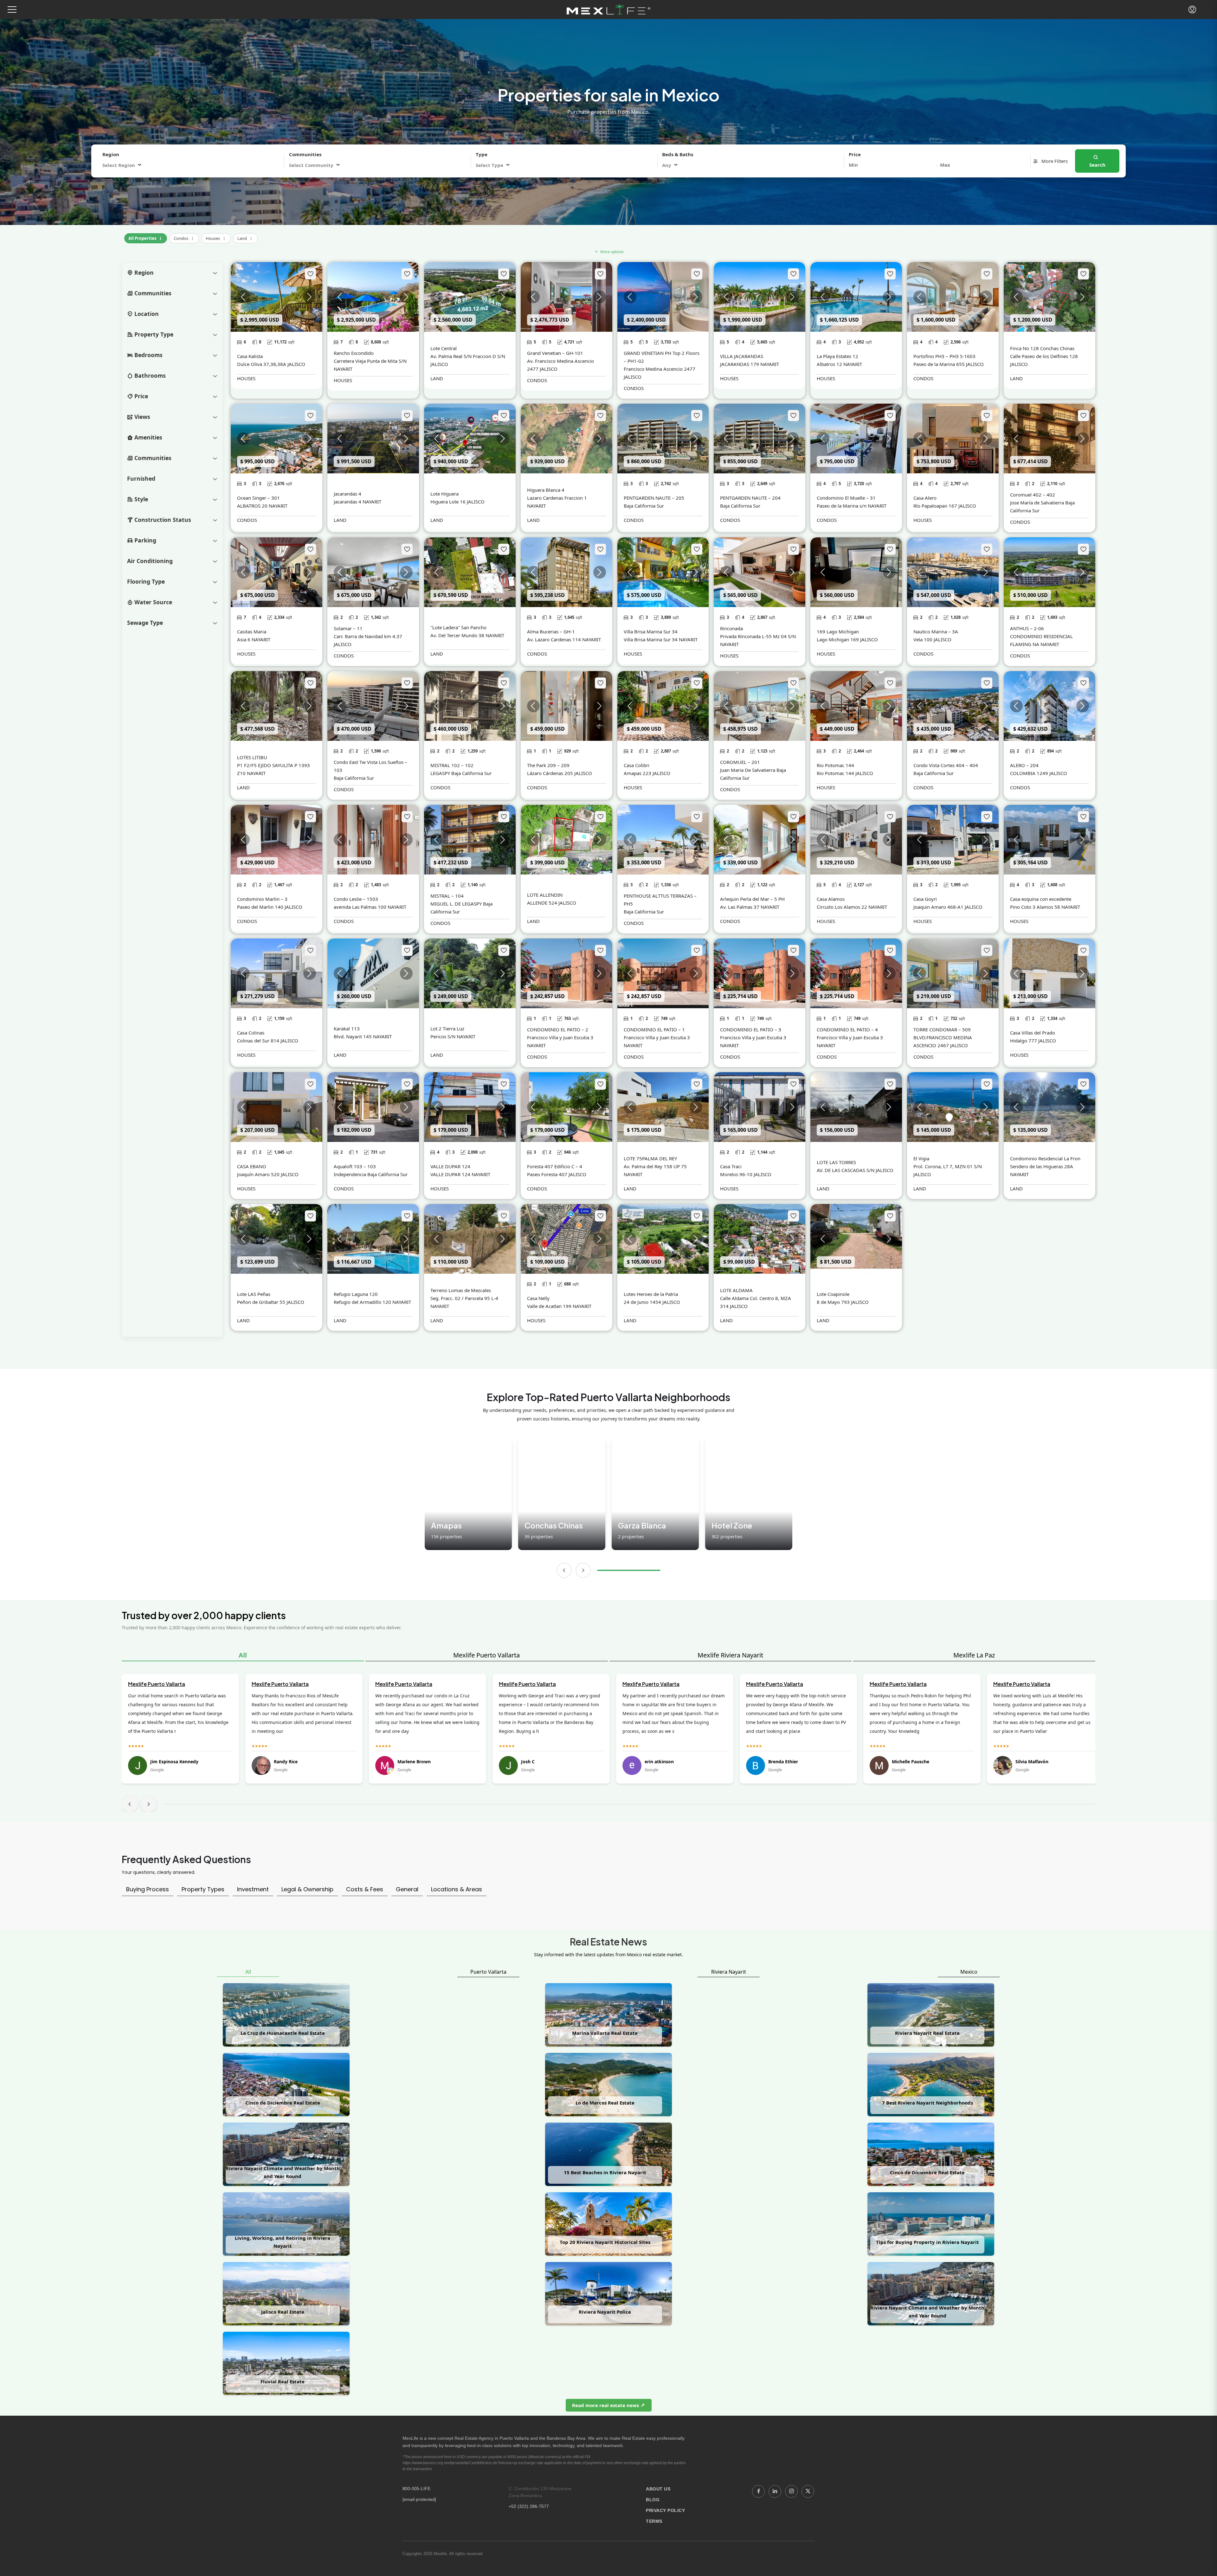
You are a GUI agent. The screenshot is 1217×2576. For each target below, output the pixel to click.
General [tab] (407, 1889)
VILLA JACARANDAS (742, 356)
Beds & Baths (678, 154)
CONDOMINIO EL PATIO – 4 (847, 1029)
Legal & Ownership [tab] (307, 1889)
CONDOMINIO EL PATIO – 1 (654, 1029)
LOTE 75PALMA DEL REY (650, 1158)
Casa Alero (925, 498)
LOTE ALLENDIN (545, 895)
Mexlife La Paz (974, 1655)
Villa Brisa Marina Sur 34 (651, 631)
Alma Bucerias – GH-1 (551, 631)
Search (1097, 165)
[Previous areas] (564, 1570)
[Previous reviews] (130, 1804)
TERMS (654, 2521)
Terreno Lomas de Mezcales (461, 1290)
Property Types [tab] (203, 1889)
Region (111, 154)
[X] (808, 2491)
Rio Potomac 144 (835, 765)
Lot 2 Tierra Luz (447, 1028)
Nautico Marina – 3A (936, 631)
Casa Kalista (250, 356)
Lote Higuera (444, 494)
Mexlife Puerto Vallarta (486, 1655)
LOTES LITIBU (252, 757)
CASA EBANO (252, 1166)
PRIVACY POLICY (665, 2510)
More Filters (1054, 161)
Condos (184, 237)
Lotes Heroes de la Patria (651, 1294)
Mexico (969, 1972)
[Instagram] (791, 2491)
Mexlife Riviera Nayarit (730, 1655)
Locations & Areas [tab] (457, 1889)
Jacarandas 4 (348, 494)
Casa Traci (731, 1166)
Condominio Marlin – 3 (262, 899)
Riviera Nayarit (729, 1972)
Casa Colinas (251, 1033)
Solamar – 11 (348, 628)
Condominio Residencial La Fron (1045, 1158)
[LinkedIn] (775, 2491)
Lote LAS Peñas (254, 1294)
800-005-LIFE (416, 2489)
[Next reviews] (149, 1804)
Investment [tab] (253, 1889)
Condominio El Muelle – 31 (846, 498)
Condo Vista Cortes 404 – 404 (946, 765)
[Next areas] (583, 1570)
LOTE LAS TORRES (836, 1162)
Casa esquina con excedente (1041, 899)
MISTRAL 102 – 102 (452, 765)
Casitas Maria (252, 631)
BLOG (653, 2500)
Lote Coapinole (833, 1294)
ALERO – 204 (1024, 765)
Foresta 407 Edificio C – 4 (555, 1166)
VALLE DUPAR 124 (450, 1166)
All (243, 1655)
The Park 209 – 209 (548, 765)
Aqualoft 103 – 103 (355, 1166)
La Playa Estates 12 (837, 356)
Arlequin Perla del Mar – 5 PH (752, 899)
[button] (12, 10)
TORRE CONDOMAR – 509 (942, 1029)
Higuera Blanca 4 (546, 490)
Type (482, 154)
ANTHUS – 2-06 (1027, 628)
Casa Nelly (538, 1298)
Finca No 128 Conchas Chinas (1042, 348)
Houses (216, 237)
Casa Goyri (925, 899)
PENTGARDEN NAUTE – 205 (654, 498)
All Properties (146, 237)
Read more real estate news (606, 2405)
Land (245, 237)
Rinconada (731, 628)
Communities (305, 154)
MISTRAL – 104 (447, 896)
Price (855, 154)
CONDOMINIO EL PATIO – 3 (751, 1029)
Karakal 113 (347, 1028)
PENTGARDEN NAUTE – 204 (750, 498)
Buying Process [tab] (148, 1889)
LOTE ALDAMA (736, 1290)
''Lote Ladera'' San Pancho (458, 627)
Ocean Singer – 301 (258, 498)
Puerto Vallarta (488, 1972)
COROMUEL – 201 (740, 762)
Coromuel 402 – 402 (1033, 495)
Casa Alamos (831, 899)
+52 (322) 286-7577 (529, 2506)
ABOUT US (658, 2489)
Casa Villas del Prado (1033, 1033)
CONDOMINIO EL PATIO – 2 (558, 1029)
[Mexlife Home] (609, 10)
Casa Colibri (637, 765)
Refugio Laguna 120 (356, 1294)
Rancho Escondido (354, 353)
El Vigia (921, 1158)
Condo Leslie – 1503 (356, 899)
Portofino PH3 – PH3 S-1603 (944, 356)
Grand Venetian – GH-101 (555, 353)
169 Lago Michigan (838, 631)
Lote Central (444, 348)
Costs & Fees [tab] (365, 1889)
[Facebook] (758, 2491)
